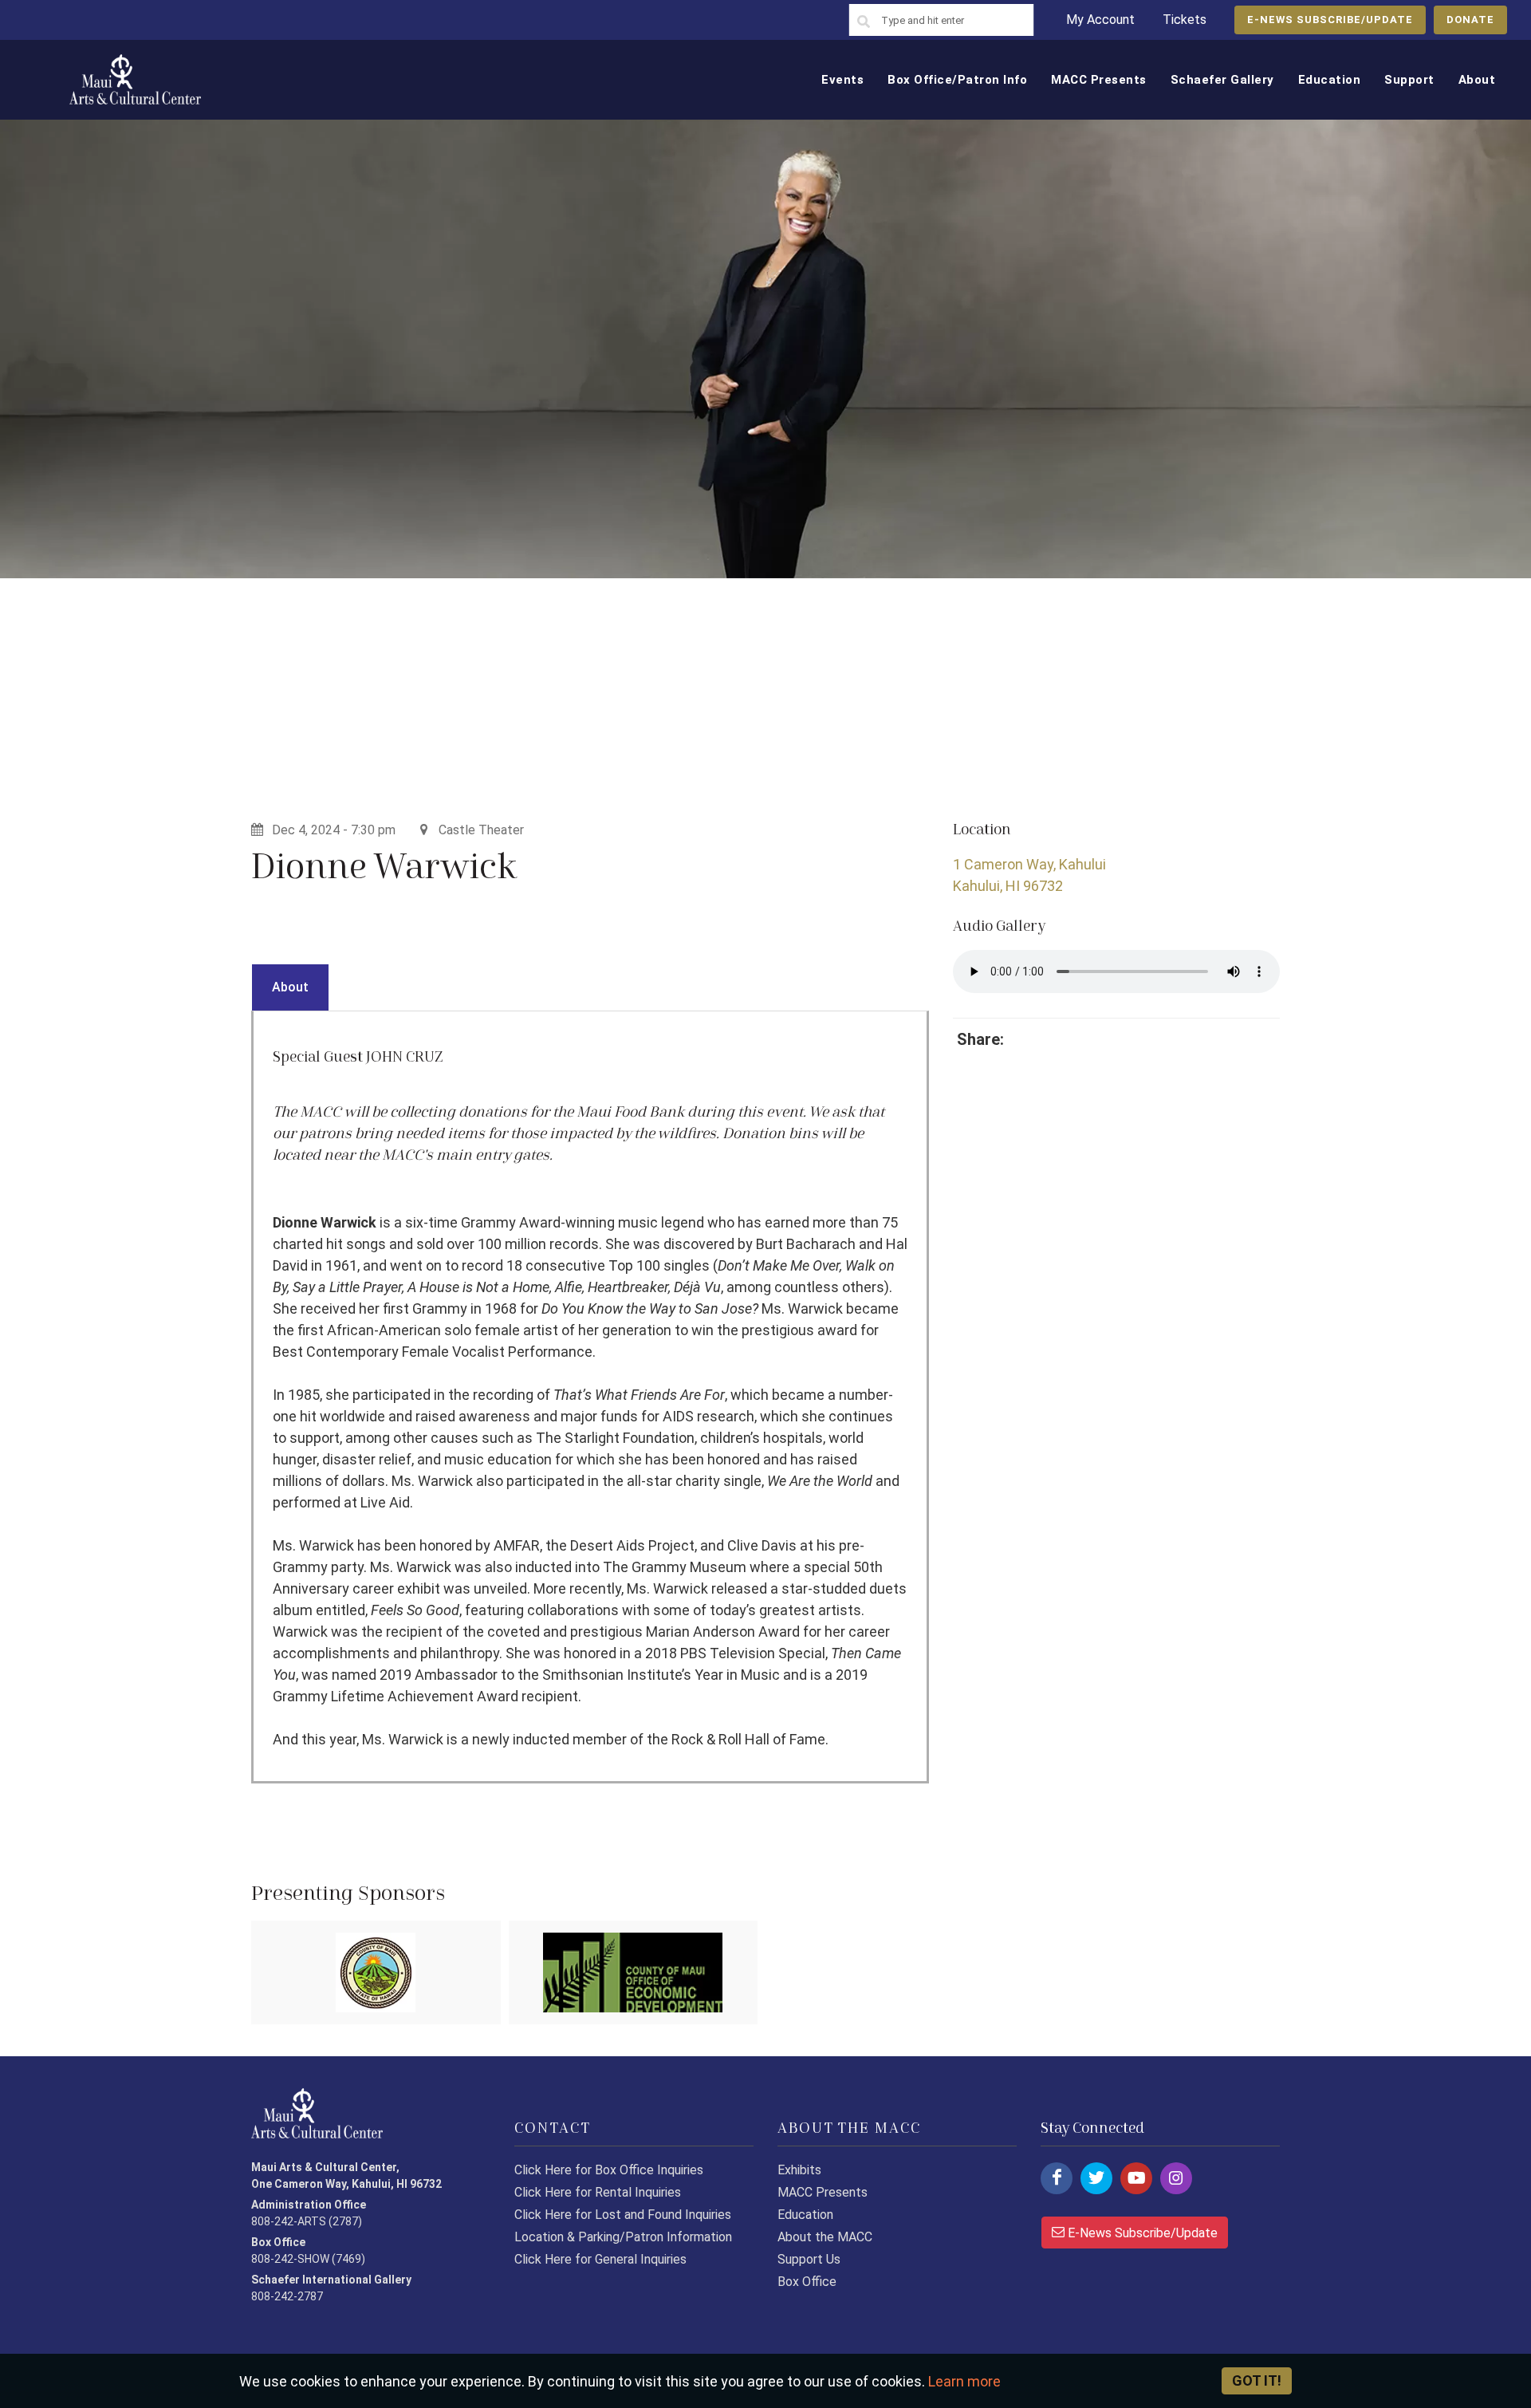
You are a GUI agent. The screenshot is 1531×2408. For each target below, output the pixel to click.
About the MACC (825, 2237)
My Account (1100, 20)
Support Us (809, 2259)
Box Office (807, 2282)
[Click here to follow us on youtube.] (1136, 2178)
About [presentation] (290, 987)
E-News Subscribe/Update (1141, 2233)
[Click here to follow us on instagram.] (1176, 2178)
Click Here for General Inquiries (600, 2259)
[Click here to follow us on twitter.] (1096, 2178)
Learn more (964, 2381)
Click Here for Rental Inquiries (598, 2192)
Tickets (1185, 20)
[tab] (290, 987)
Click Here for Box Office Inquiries (609, 2170)
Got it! (1257, 2380)
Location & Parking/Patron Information (623, 2237)
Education (805, 2215)
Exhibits (799, 2170)
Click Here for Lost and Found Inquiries (623, 2215)
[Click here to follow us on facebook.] (1057, 2178)
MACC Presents (823, 2192)
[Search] (864, 22)
